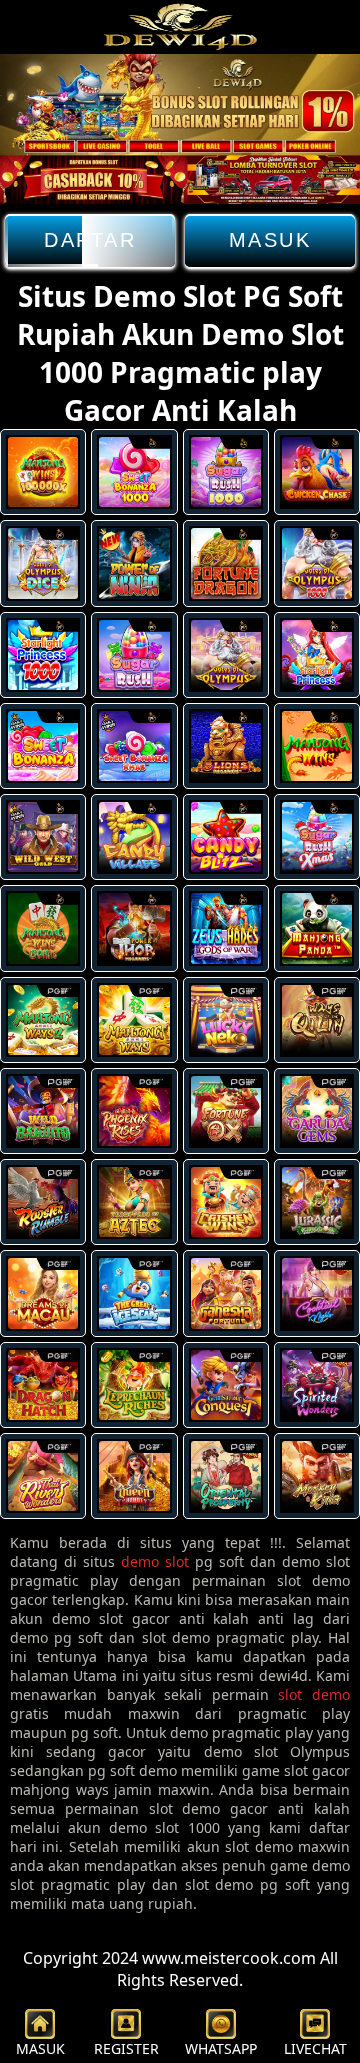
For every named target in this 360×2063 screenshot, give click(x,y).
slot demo (314, 1694)
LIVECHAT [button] (315, 2048)
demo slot (155, 1561)
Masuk (270, 240)
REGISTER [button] (126, 2048)
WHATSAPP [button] (221, 2048)
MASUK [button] (40, 2048)
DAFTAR (90, 240)
